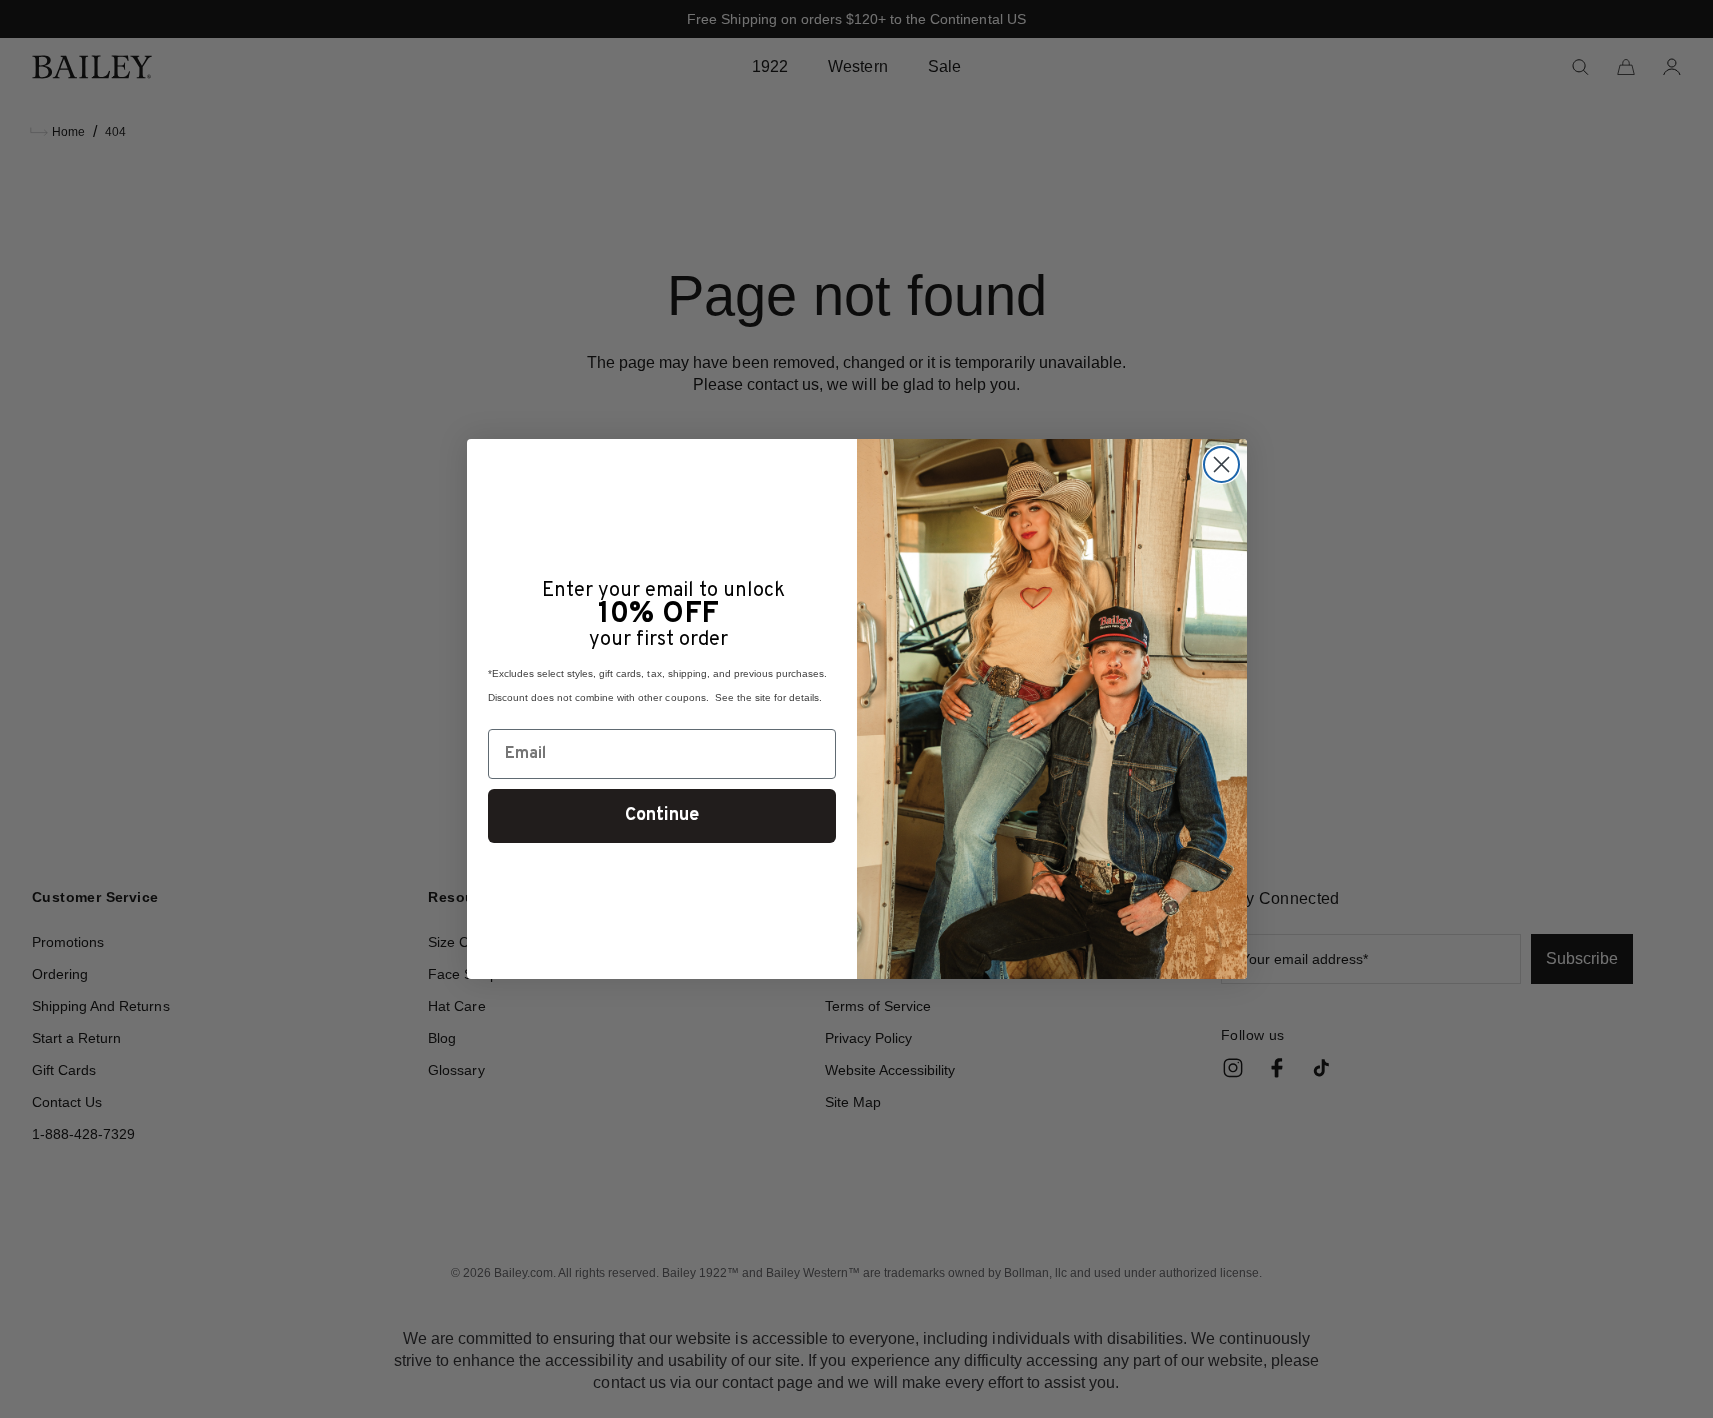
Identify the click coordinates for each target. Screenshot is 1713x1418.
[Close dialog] (1221, 464)
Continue (662, 815)
